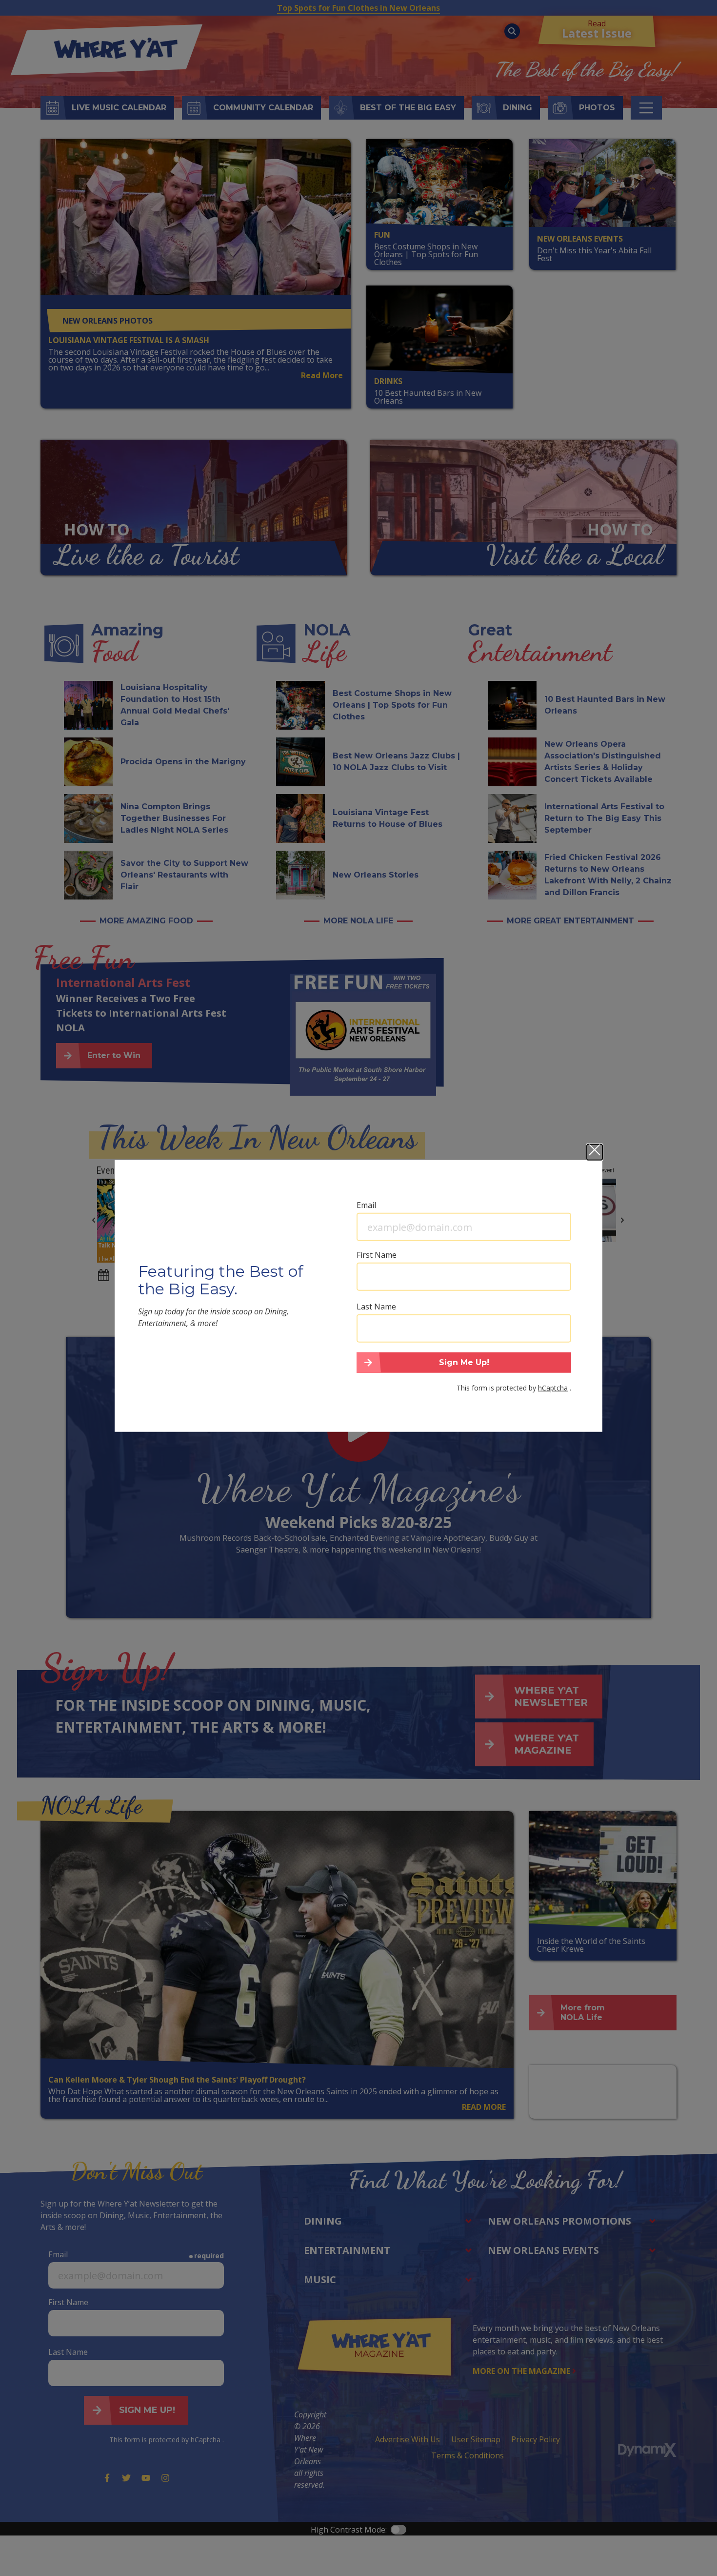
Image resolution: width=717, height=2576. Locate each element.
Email (366, 1205)
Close (595, 1152)
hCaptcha (553, 1387)
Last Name (376, 1307)
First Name (377, 1255)
